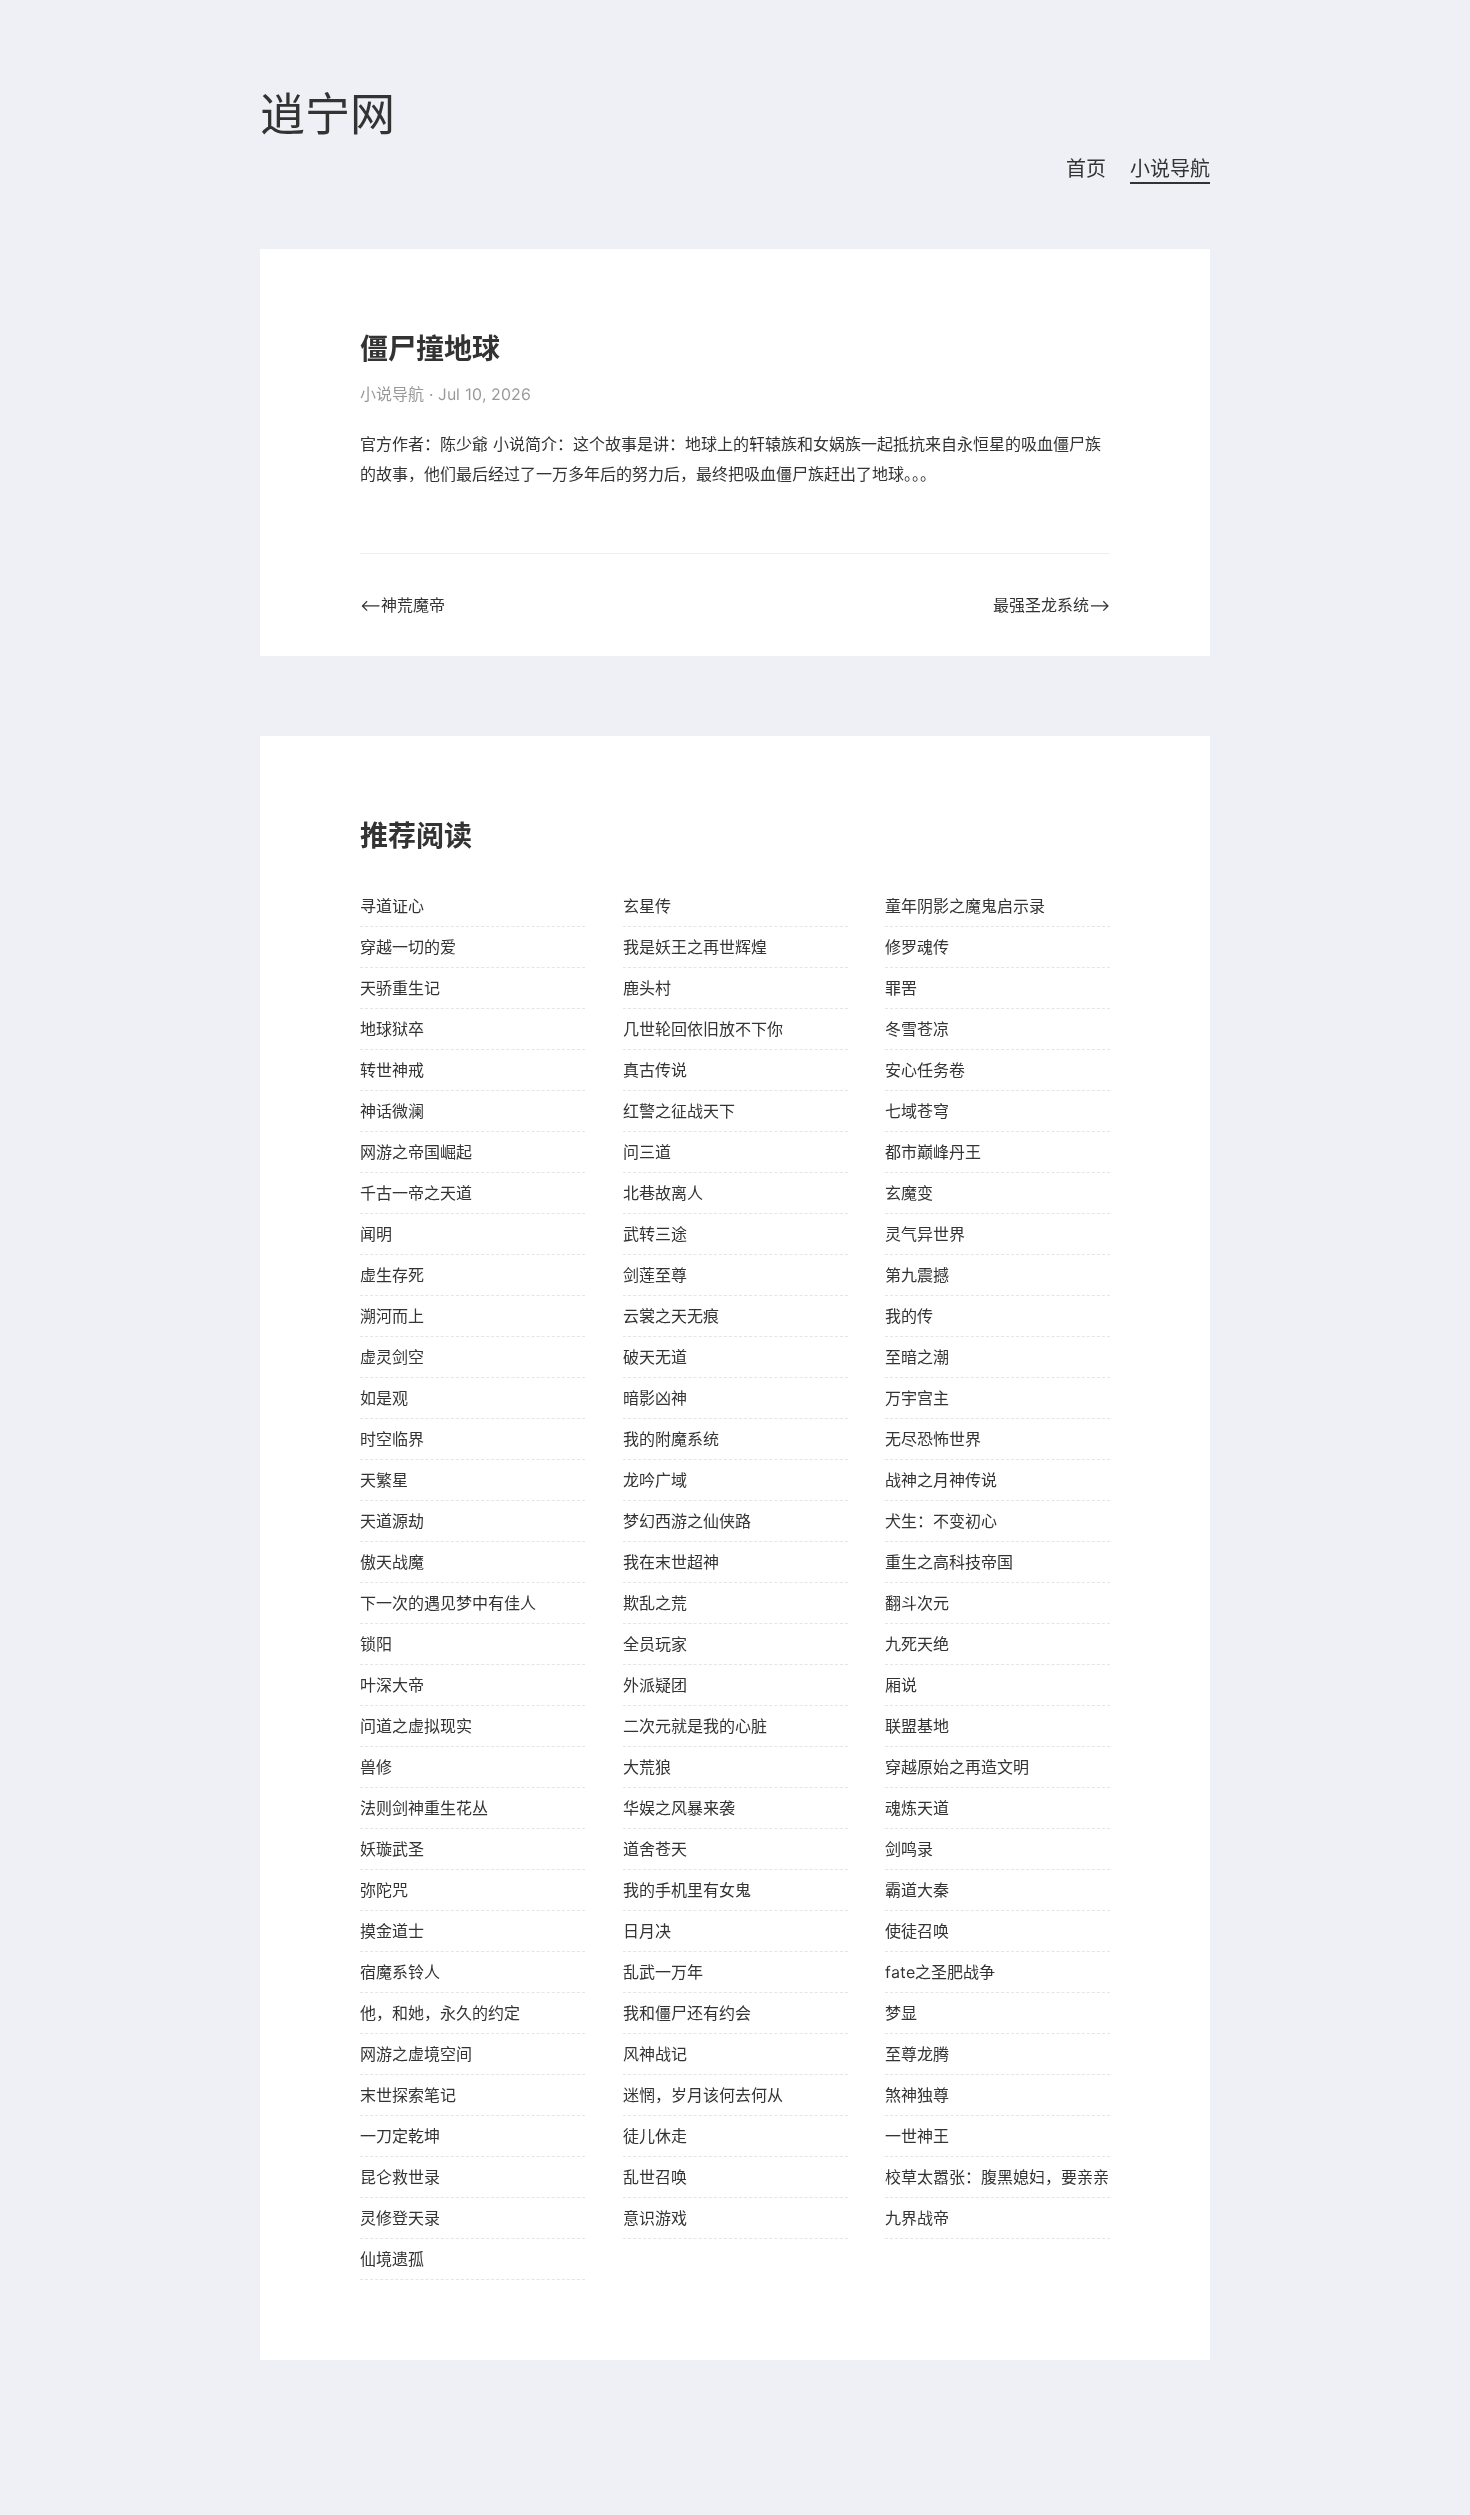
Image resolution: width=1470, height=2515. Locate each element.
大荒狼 (647, 1767)
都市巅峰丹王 (933, 1152)
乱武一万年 (663, 1972)
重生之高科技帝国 (949, 1562)
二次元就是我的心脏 (695, 1726)
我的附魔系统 (671, 1439)
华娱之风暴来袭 (679, 1808)
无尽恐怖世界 (933, 1439)
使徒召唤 (917, 1931)
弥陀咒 (384, 1890)
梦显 (901, 2013)
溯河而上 (392, 1316)
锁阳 (376, 1644)
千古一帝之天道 (416, 1193)
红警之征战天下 (679, 1111)
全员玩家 (655, 1644)
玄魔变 (909, 1193)
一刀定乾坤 (400, 2136)
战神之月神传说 (941, 1480)
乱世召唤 (655, 2177)
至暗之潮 (917, 1357)
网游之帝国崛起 (416, 1152)
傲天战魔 (392, 1562)
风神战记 (655, 2054)
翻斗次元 (917, 1603)
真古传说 (655, 1070)
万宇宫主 (917, 1398)
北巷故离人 (663, 1193)
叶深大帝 (392, 1685)
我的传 (909, 1316)
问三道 (647, 1152)
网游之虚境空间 (416, 2054)
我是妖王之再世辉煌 (695, 947)
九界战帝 (917, 2218)
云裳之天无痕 (671, 1316)
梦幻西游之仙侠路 (687, 1521)
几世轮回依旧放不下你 (703, 1029)
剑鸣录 (909, 1849)
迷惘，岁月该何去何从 (703, 2095)
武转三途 (655, 1234)
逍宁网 (327, 116)
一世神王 (917, 2136)
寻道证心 (392, 906)
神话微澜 (392, 1111)
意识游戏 (655, 2218)
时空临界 (392, 1439)
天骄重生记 (400, 988)
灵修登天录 (400, 2218)
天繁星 (384, 1480)
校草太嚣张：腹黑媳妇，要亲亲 (997, 2177)
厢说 (901, 1685)
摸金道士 (392, 1931)
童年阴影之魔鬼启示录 (965, 906)
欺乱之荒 (655, 1603)
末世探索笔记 (408, 2095)
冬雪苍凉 (917, 1029)
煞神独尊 (917, 2095)
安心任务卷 (925, 1070)
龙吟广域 (655, 1480)
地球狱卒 (392, 1029)
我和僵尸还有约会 (687, 2013)
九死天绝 (917, 1644)
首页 (1086, 169)
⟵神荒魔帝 (402, 605)
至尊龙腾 (917, 2054)
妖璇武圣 (392, 1849)
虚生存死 (392, 1275)
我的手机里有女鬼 (687, 1890)
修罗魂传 (917, 947)
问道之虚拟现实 (416, 1726)
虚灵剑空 (392, 1357)
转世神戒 (392, 1070)
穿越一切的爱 (408, 947)
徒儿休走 (655, 2136)
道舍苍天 (655, 1849)
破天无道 (655, 1357)
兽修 (376, 1767)
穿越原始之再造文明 (957, 1767)
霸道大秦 (917, 1890)
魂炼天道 (917, 1808)
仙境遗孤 (392, 2259)
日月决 (647, 1931)
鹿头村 (647, 988)
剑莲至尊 (655, 1275)
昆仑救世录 (400, 2177)
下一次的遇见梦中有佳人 (448, 1603)
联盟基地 (917, 1726)
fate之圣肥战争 (940, 1972)
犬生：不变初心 (941, 1521)
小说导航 (1170, 169)
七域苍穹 (917, 1111)
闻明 (376, 1234)
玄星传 (647, 906)
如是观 (384, 1398)
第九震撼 (917, 1275)
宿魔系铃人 (400, 1972)
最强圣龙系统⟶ (1051, 605)
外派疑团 (655, 1685)
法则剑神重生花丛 (424, 1808)
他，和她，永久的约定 (440, 2013)
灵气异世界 (925, 1234)
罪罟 (901, 988)
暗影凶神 (655, 1398)
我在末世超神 (671, 1562)
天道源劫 (392, 1521)
